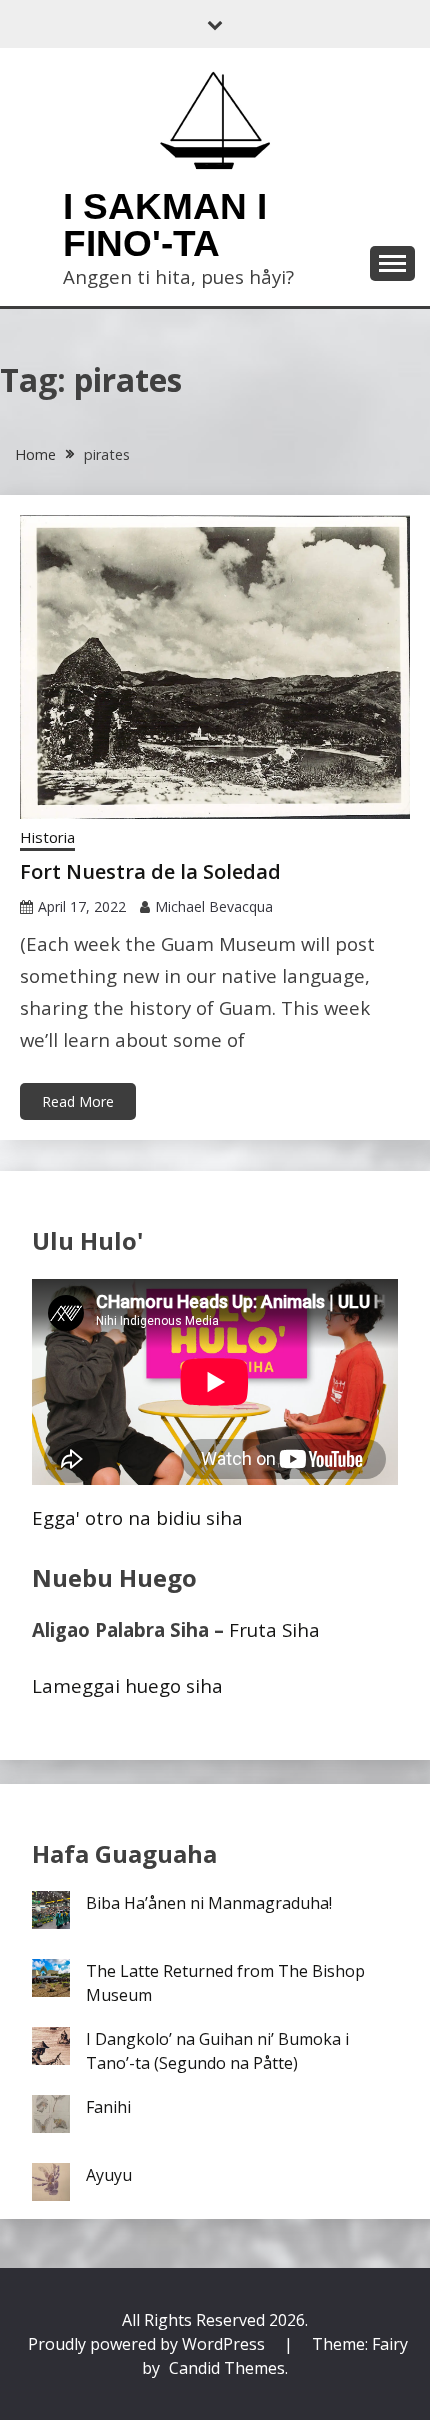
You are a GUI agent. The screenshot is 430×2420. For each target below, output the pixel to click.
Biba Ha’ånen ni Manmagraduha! (209, 1903)
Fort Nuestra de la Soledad (150, 871)
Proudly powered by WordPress (148, 2344)
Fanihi (108, 2107)
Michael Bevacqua (214, 906)
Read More (78, 1101)
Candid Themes (227, 2368)
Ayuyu (109, 2175)
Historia (47, 837)
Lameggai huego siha (127, 1685)
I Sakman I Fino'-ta (165, 225)
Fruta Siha (274, 1629)
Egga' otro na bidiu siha (137, 1517)
